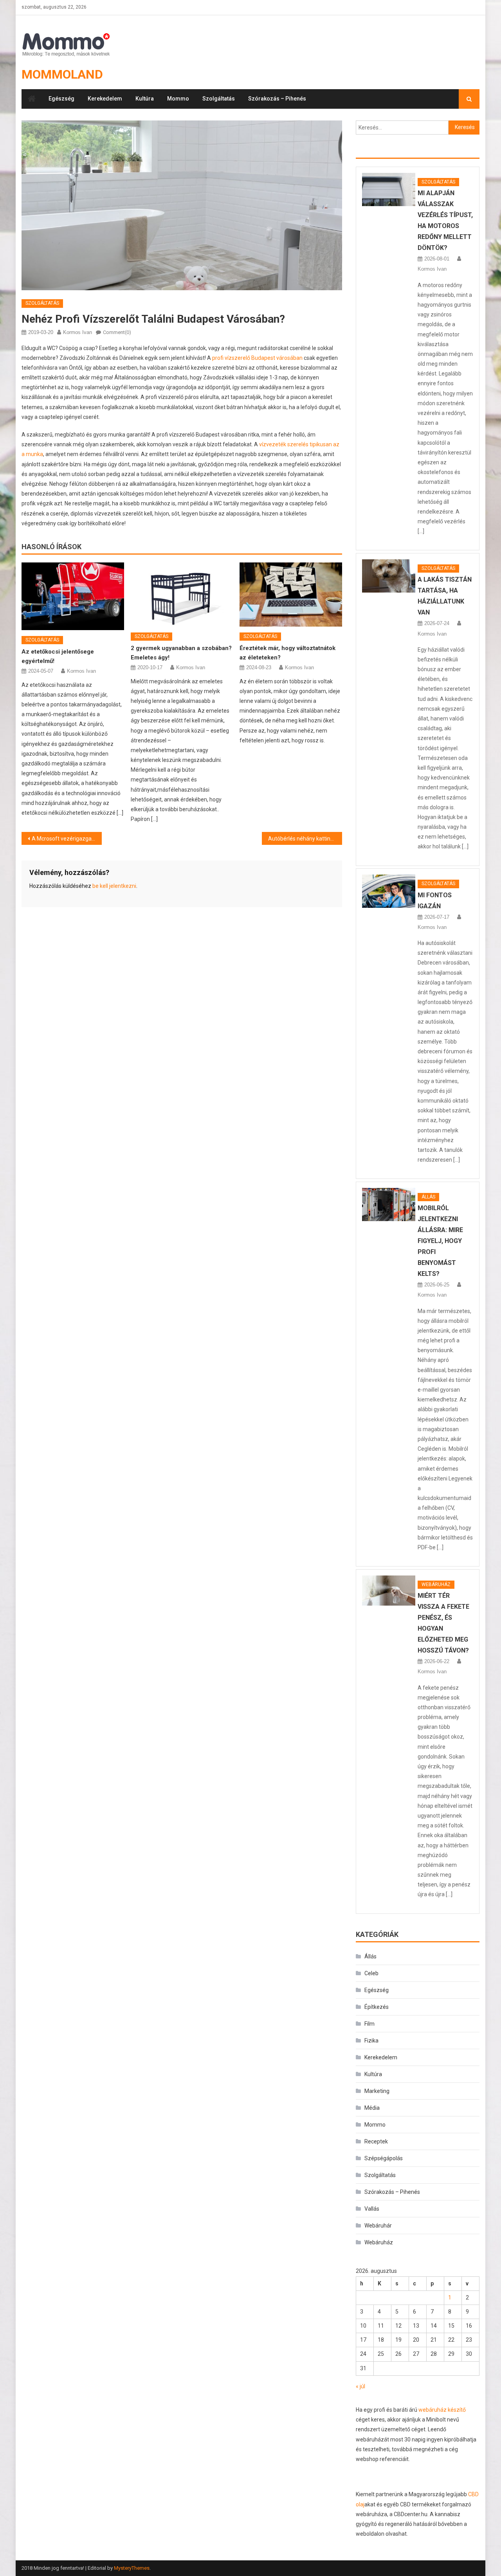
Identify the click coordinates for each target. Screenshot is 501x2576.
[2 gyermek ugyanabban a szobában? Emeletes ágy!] (182, 595)
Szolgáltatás (219, 99)
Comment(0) (117, 332)
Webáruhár (378, 2226)
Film (369, 2024)
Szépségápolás (384, 2158)
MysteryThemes (132, 2568)
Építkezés (377, 2007)
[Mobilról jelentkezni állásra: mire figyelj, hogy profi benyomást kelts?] (389, 1204)
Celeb (371, 1973)
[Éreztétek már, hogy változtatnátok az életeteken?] (291, 595)
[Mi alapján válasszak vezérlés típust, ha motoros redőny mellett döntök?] (389, 190)
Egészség (61, 99)
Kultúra (145, 99)
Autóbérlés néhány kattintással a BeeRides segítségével (305, 839)
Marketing (377, 2091)
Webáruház (436, 1584)
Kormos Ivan (77, 332)
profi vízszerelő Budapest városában (257, 358)
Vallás (372, 2209)
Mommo (178, 99)
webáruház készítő (442, 2410)
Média (372, 2108)
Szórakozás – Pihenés (277, 99)
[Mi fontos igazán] (389, 891)
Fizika (371, 2041)
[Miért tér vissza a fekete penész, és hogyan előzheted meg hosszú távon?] (389, 1591)
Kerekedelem (105, 99)
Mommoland (62, 74)
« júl (360, 2386)
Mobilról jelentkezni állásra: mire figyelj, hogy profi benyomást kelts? (440, 1241)
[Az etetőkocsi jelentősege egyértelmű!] (73, 596)
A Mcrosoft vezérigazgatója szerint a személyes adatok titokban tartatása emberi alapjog (67, 839)
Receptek (376, 2141)
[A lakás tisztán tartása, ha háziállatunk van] (389, 576)
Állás (428, 1197)
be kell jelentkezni (114, 886)
